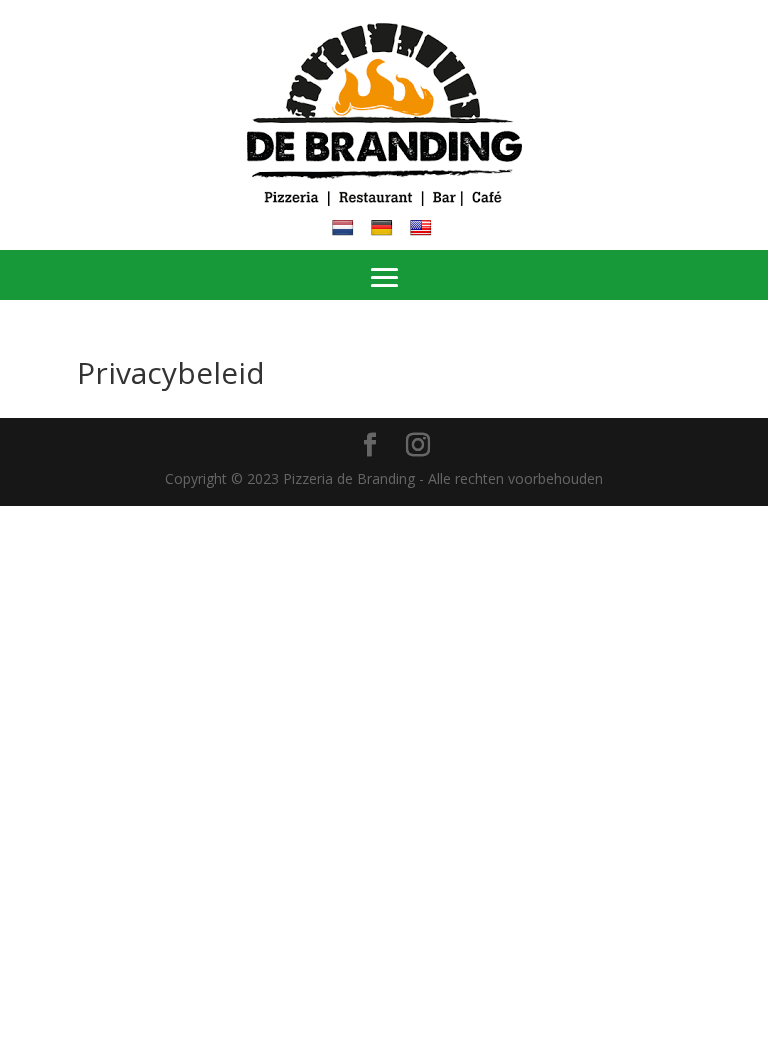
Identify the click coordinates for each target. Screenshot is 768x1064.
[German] (384, 225)
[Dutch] (345, 225)
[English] (423, 225)
